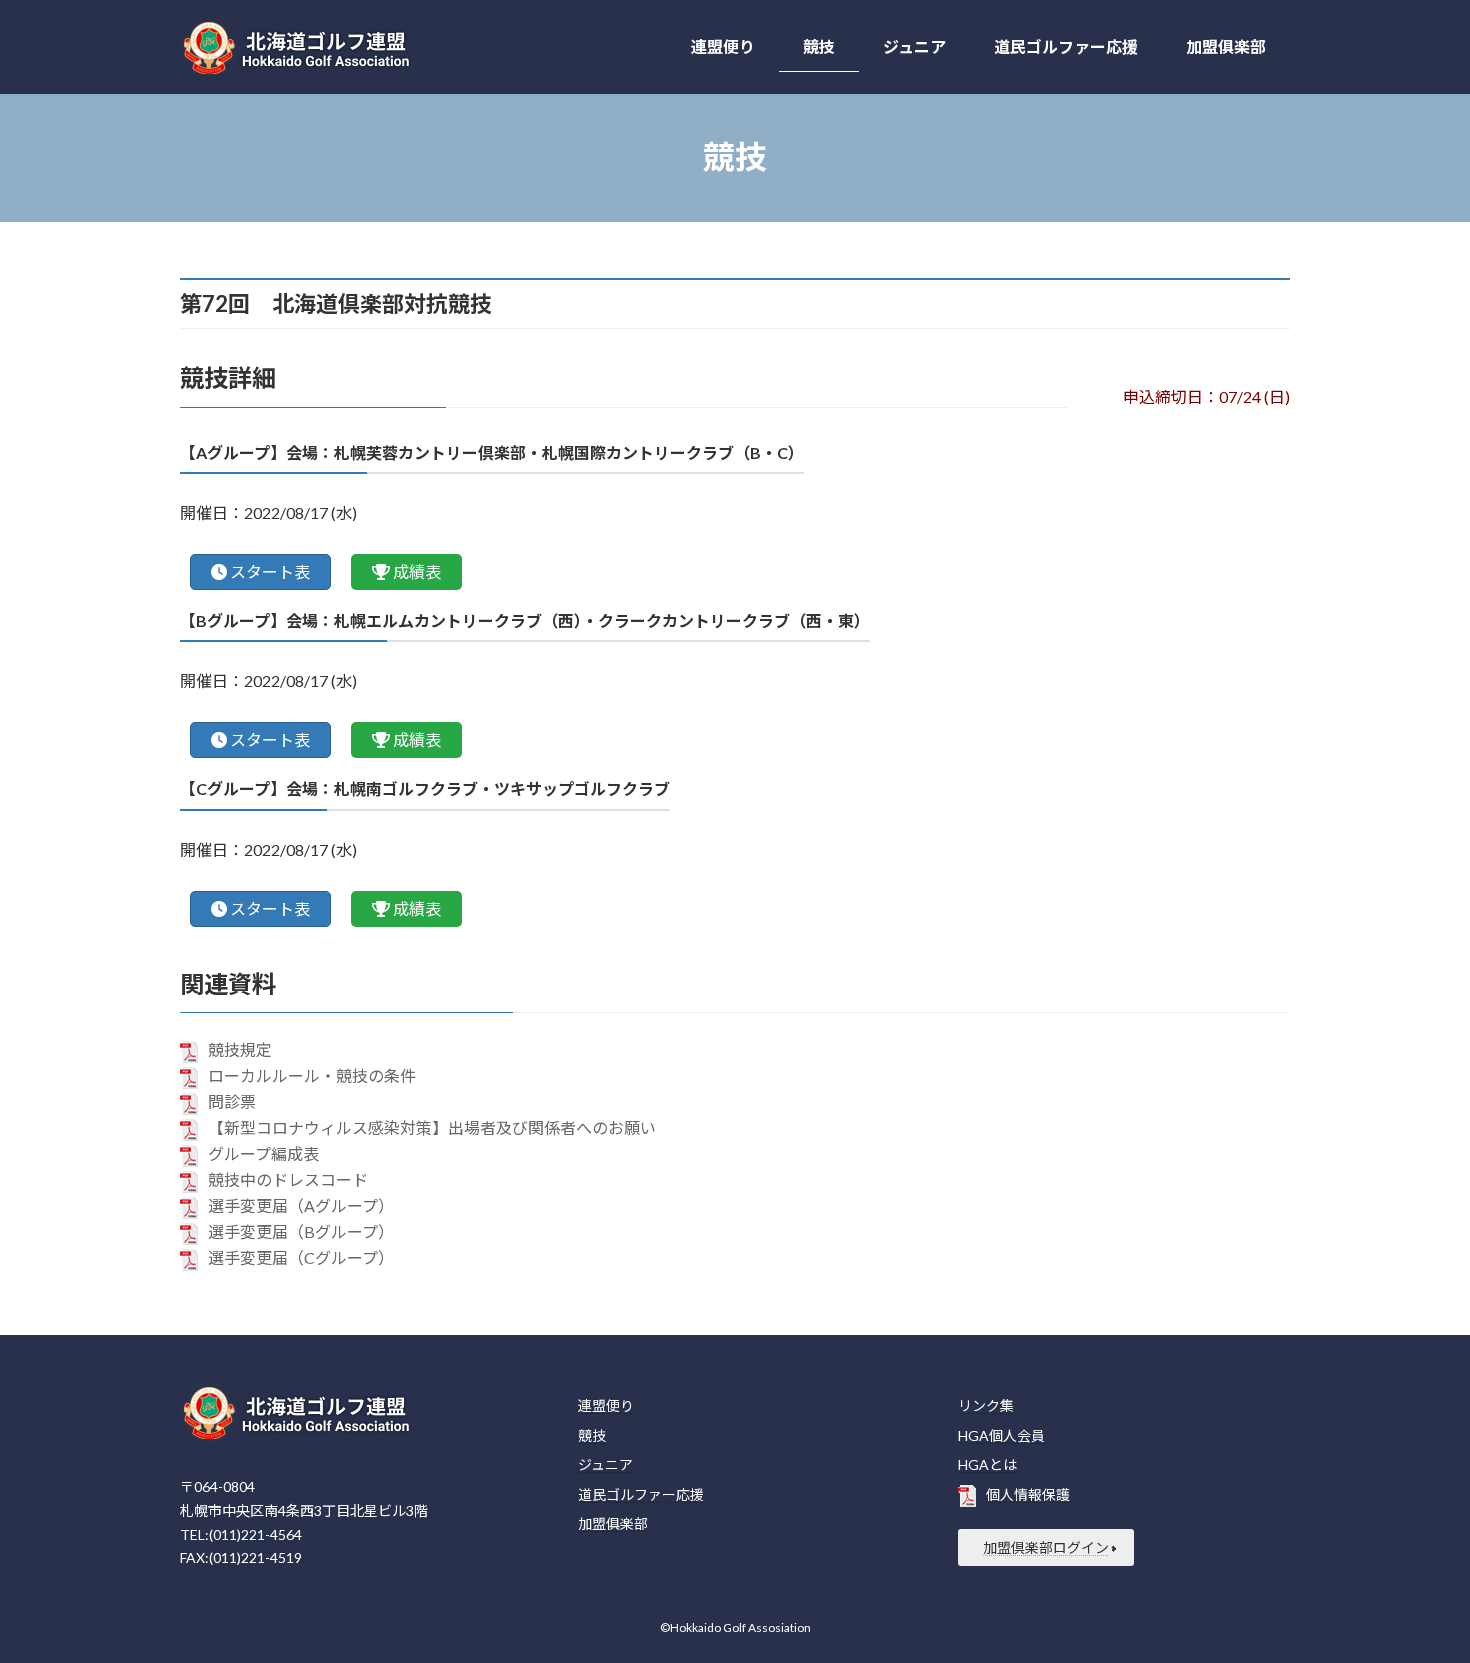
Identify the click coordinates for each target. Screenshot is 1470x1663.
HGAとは (987, 1464)
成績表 (417, 571)
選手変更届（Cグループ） (301, 1257)
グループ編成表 (263, 1153)
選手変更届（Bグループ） (301, 1231)
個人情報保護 (1028, 1494)
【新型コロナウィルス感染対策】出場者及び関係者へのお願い (432, 1127)
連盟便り (606, 1405)
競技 (592, 1435)
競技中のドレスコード (288, 1179)
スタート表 (270, 571)
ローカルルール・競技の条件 (312, 1075)
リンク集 (986, 1405)
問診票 (232, 1101)
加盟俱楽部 (613, 1523)
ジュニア (605, 1464)
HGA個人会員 (1001, 1435)
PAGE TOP (1417, 1594)
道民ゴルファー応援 (641, 1494)
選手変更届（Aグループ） (301, 1205)
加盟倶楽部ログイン (1046, 1547)
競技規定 (240, 1049)
